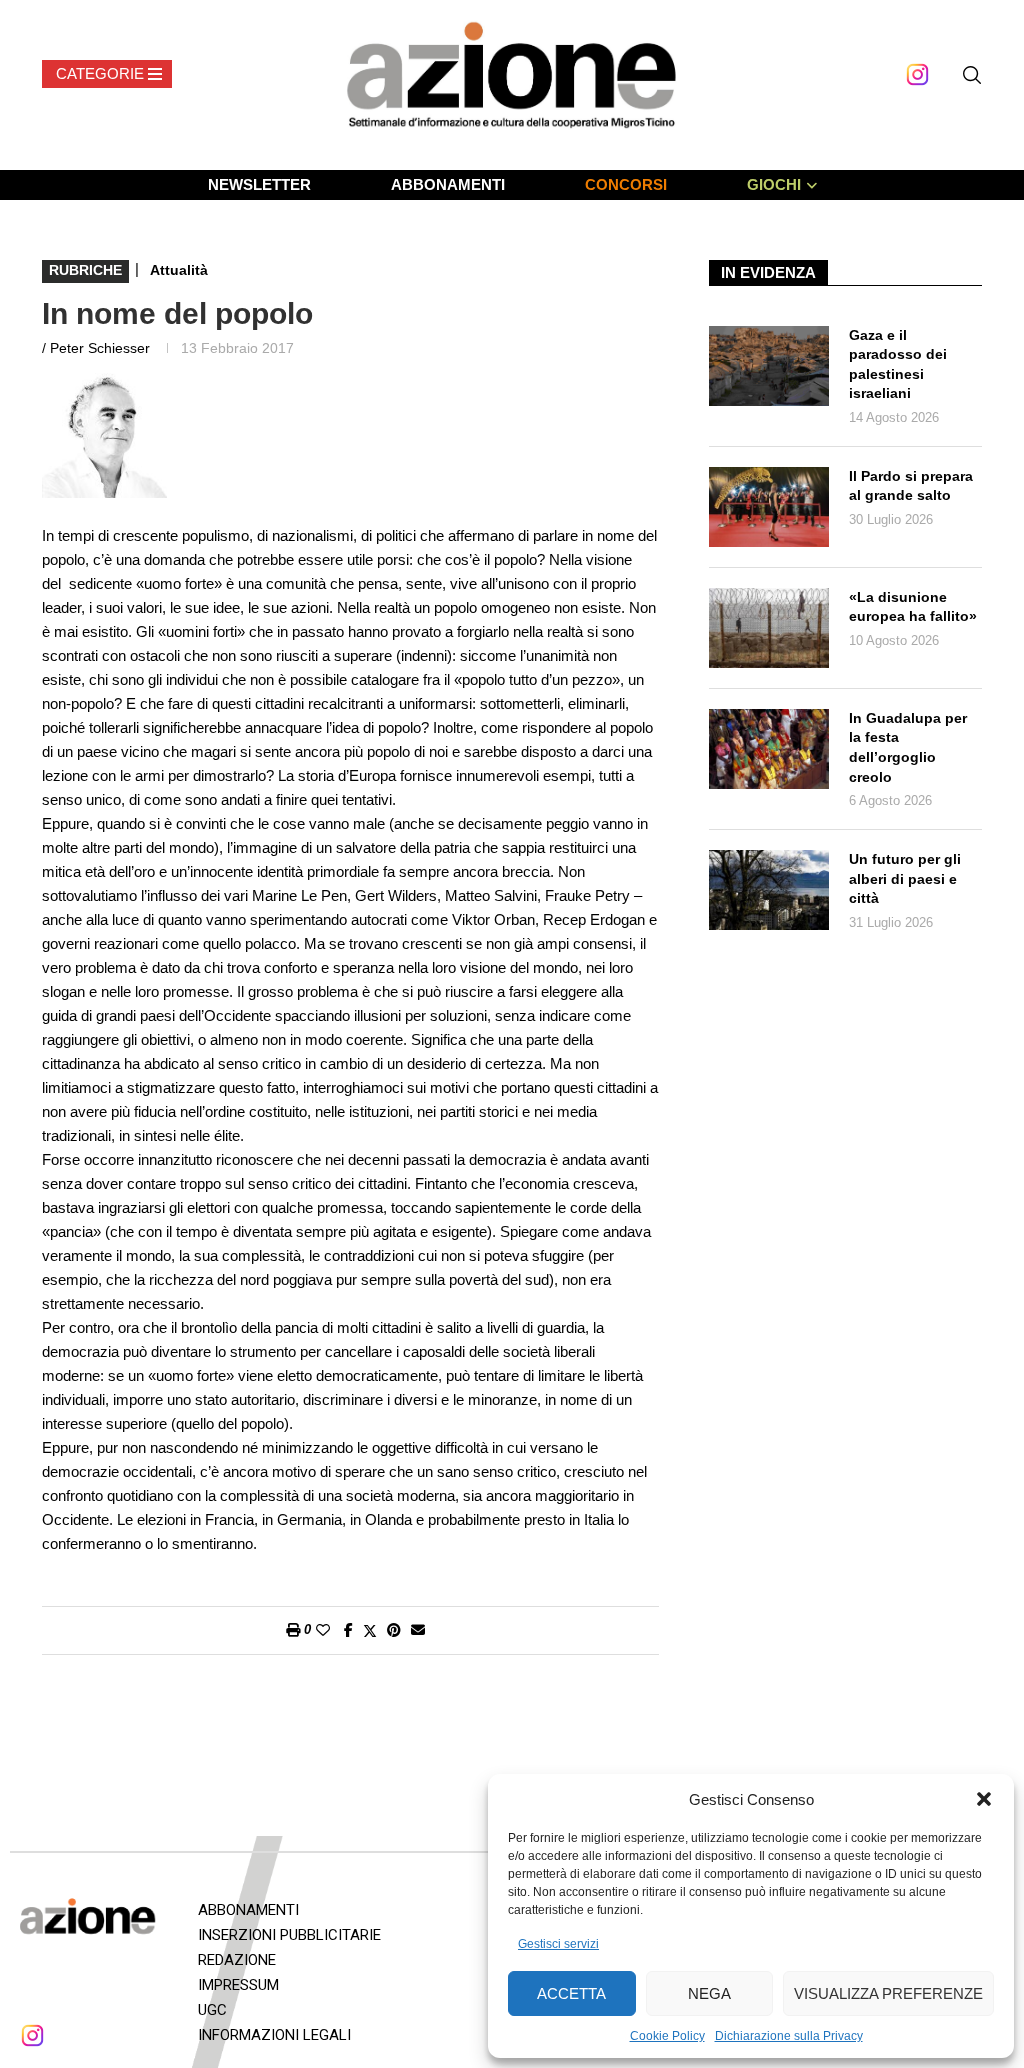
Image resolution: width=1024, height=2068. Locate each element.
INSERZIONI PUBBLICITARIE (289, 1935)
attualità (179, 270)
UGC (212, 2010)
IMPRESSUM (238, 1985)
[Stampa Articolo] (293, 1630)
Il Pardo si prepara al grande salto (911, 486)
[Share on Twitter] (370, 1630)
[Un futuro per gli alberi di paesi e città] (769, 890)
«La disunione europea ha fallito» (913, 607)
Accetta (571, 1993)
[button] (984, 1799)
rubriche (85, 270)
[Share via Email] (418, 1630)
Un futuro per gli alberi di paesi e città (905, 878)
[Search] (972, 75)
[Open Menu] (107, 74)
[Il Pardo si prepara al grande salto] (769, 507)
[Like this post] (323, 1630)
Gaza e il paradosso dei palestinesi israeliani (898, 364)
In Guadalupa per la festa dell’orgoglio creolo (908, 747)
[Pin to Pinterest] (394, 1630)
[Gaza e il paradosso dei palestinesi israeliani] (769, 366)
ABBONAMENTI (448, 184)
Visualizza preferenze (888, 1993)
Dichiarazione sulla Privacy (789, 2036)
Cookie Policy (667, 2036)
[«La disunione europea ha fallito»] (769, 628)
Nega (709, 1993)
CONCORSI (626, 184)
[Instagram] (917, 74)
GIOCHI (774, 184)
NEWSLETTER (259, 184)
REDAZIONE (237, 1960)
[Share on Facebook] (348, 1630)
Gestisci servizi (558, 1944)
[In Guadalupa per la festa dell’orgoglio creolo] (769, 749)
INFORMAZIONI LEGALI (274, 2035)
